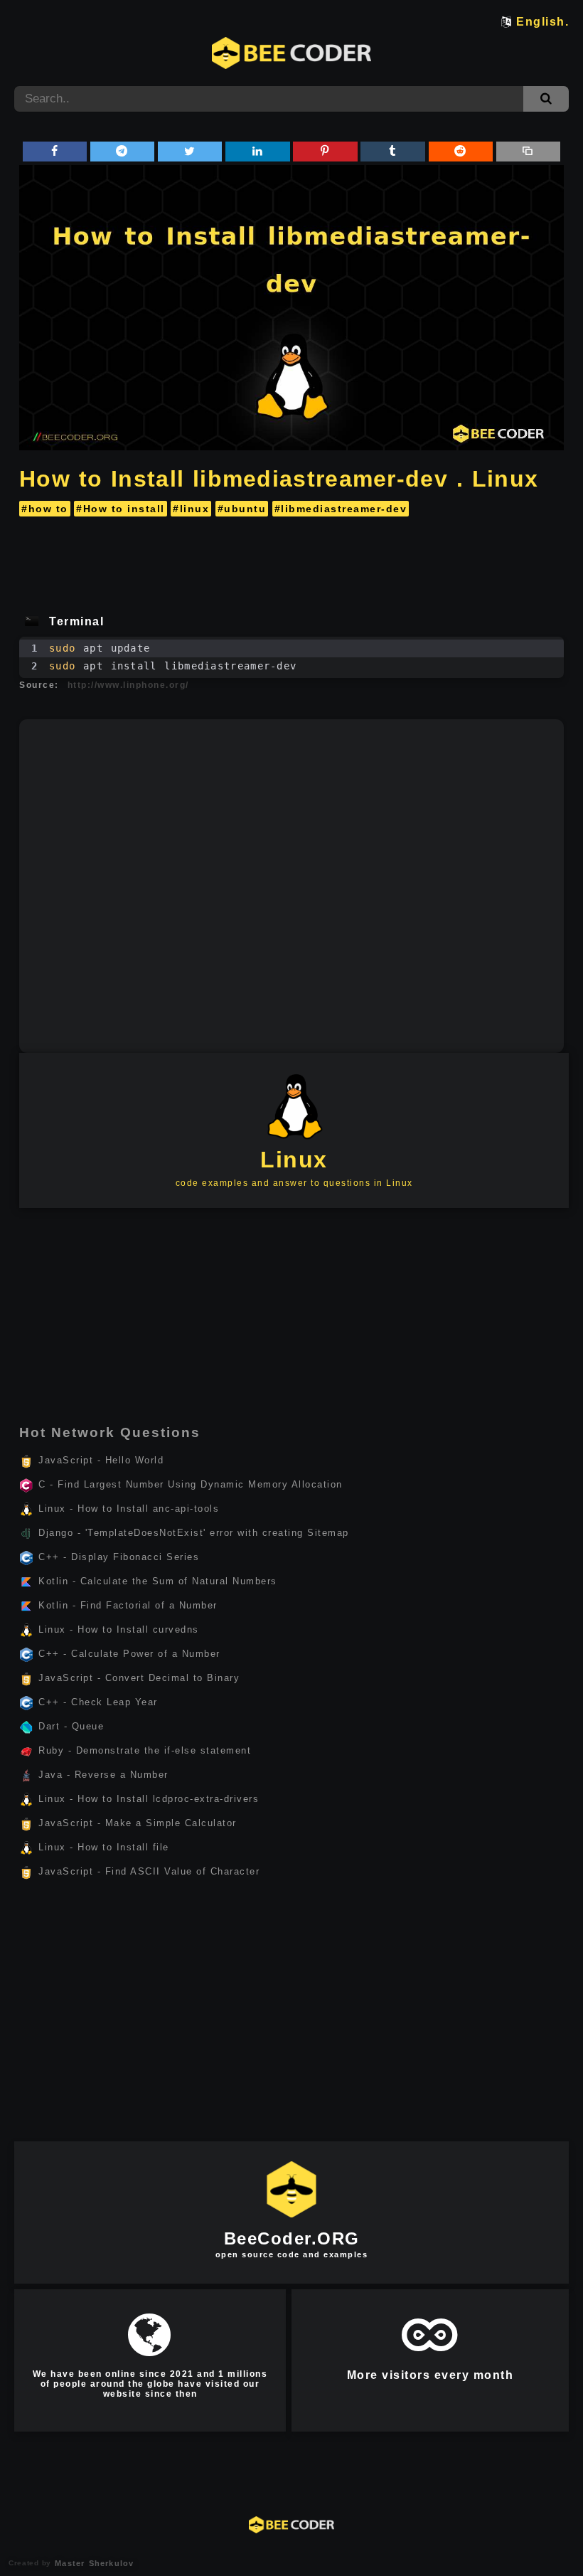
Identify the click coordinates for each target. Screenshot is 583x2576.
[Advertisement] (291, 561)
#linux (191, 509)
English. (542, 22)
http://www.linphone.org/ (128, 685)
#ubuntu (242, 509)
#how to (45, 509)
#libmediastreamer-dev (341, 509)
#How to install (121, 509)
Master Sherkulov (92, 2563)
